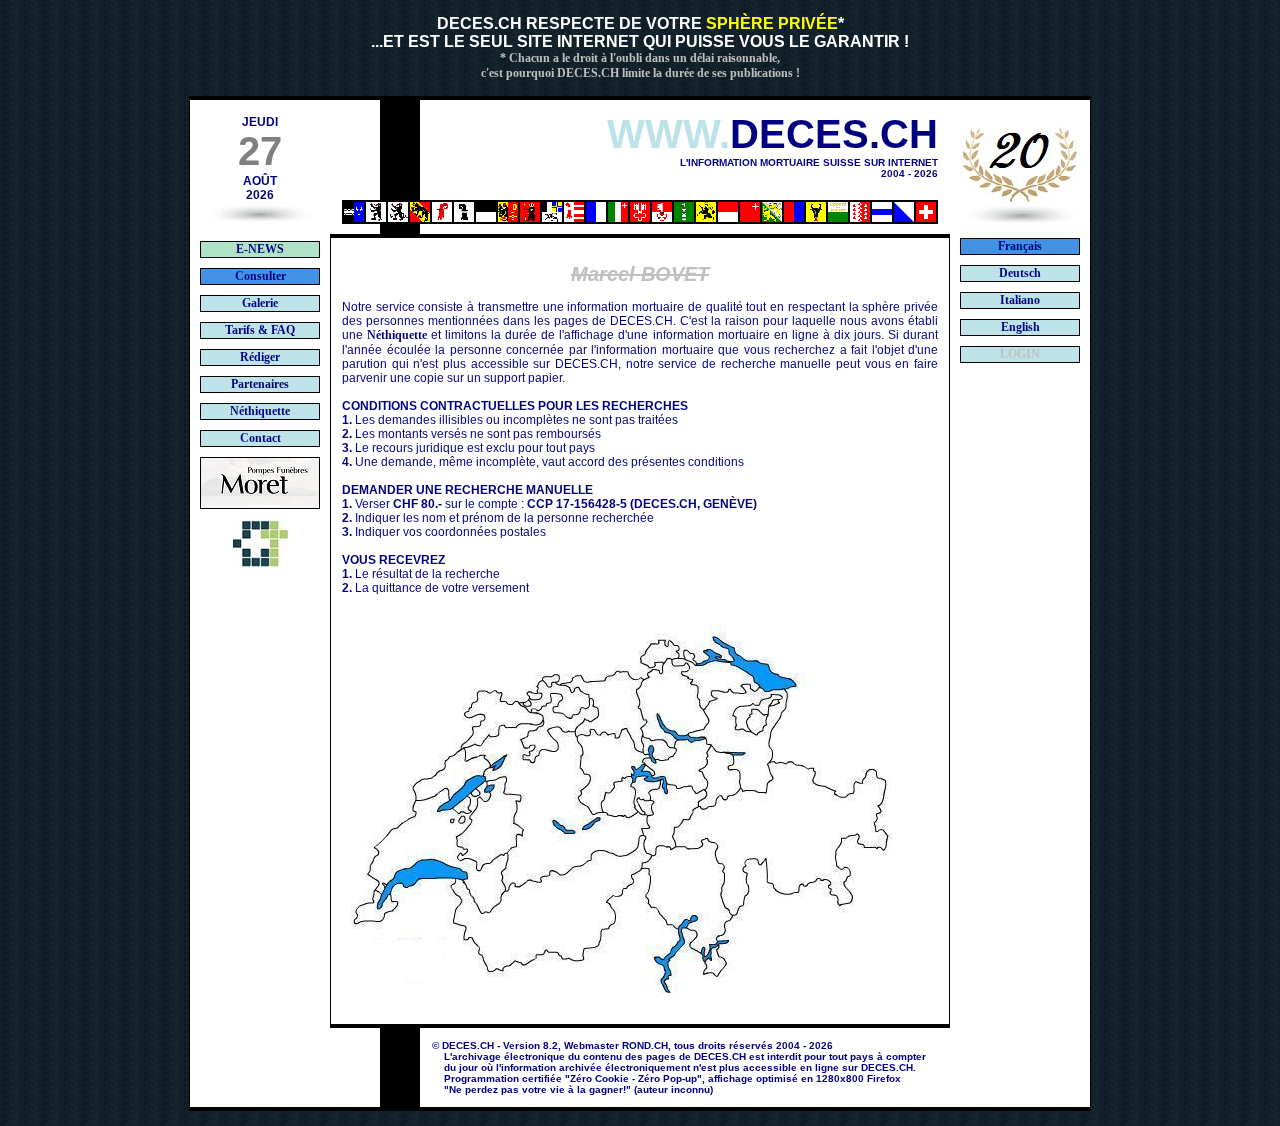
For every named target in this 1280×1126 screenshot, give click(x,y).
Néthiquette (397, 335)
